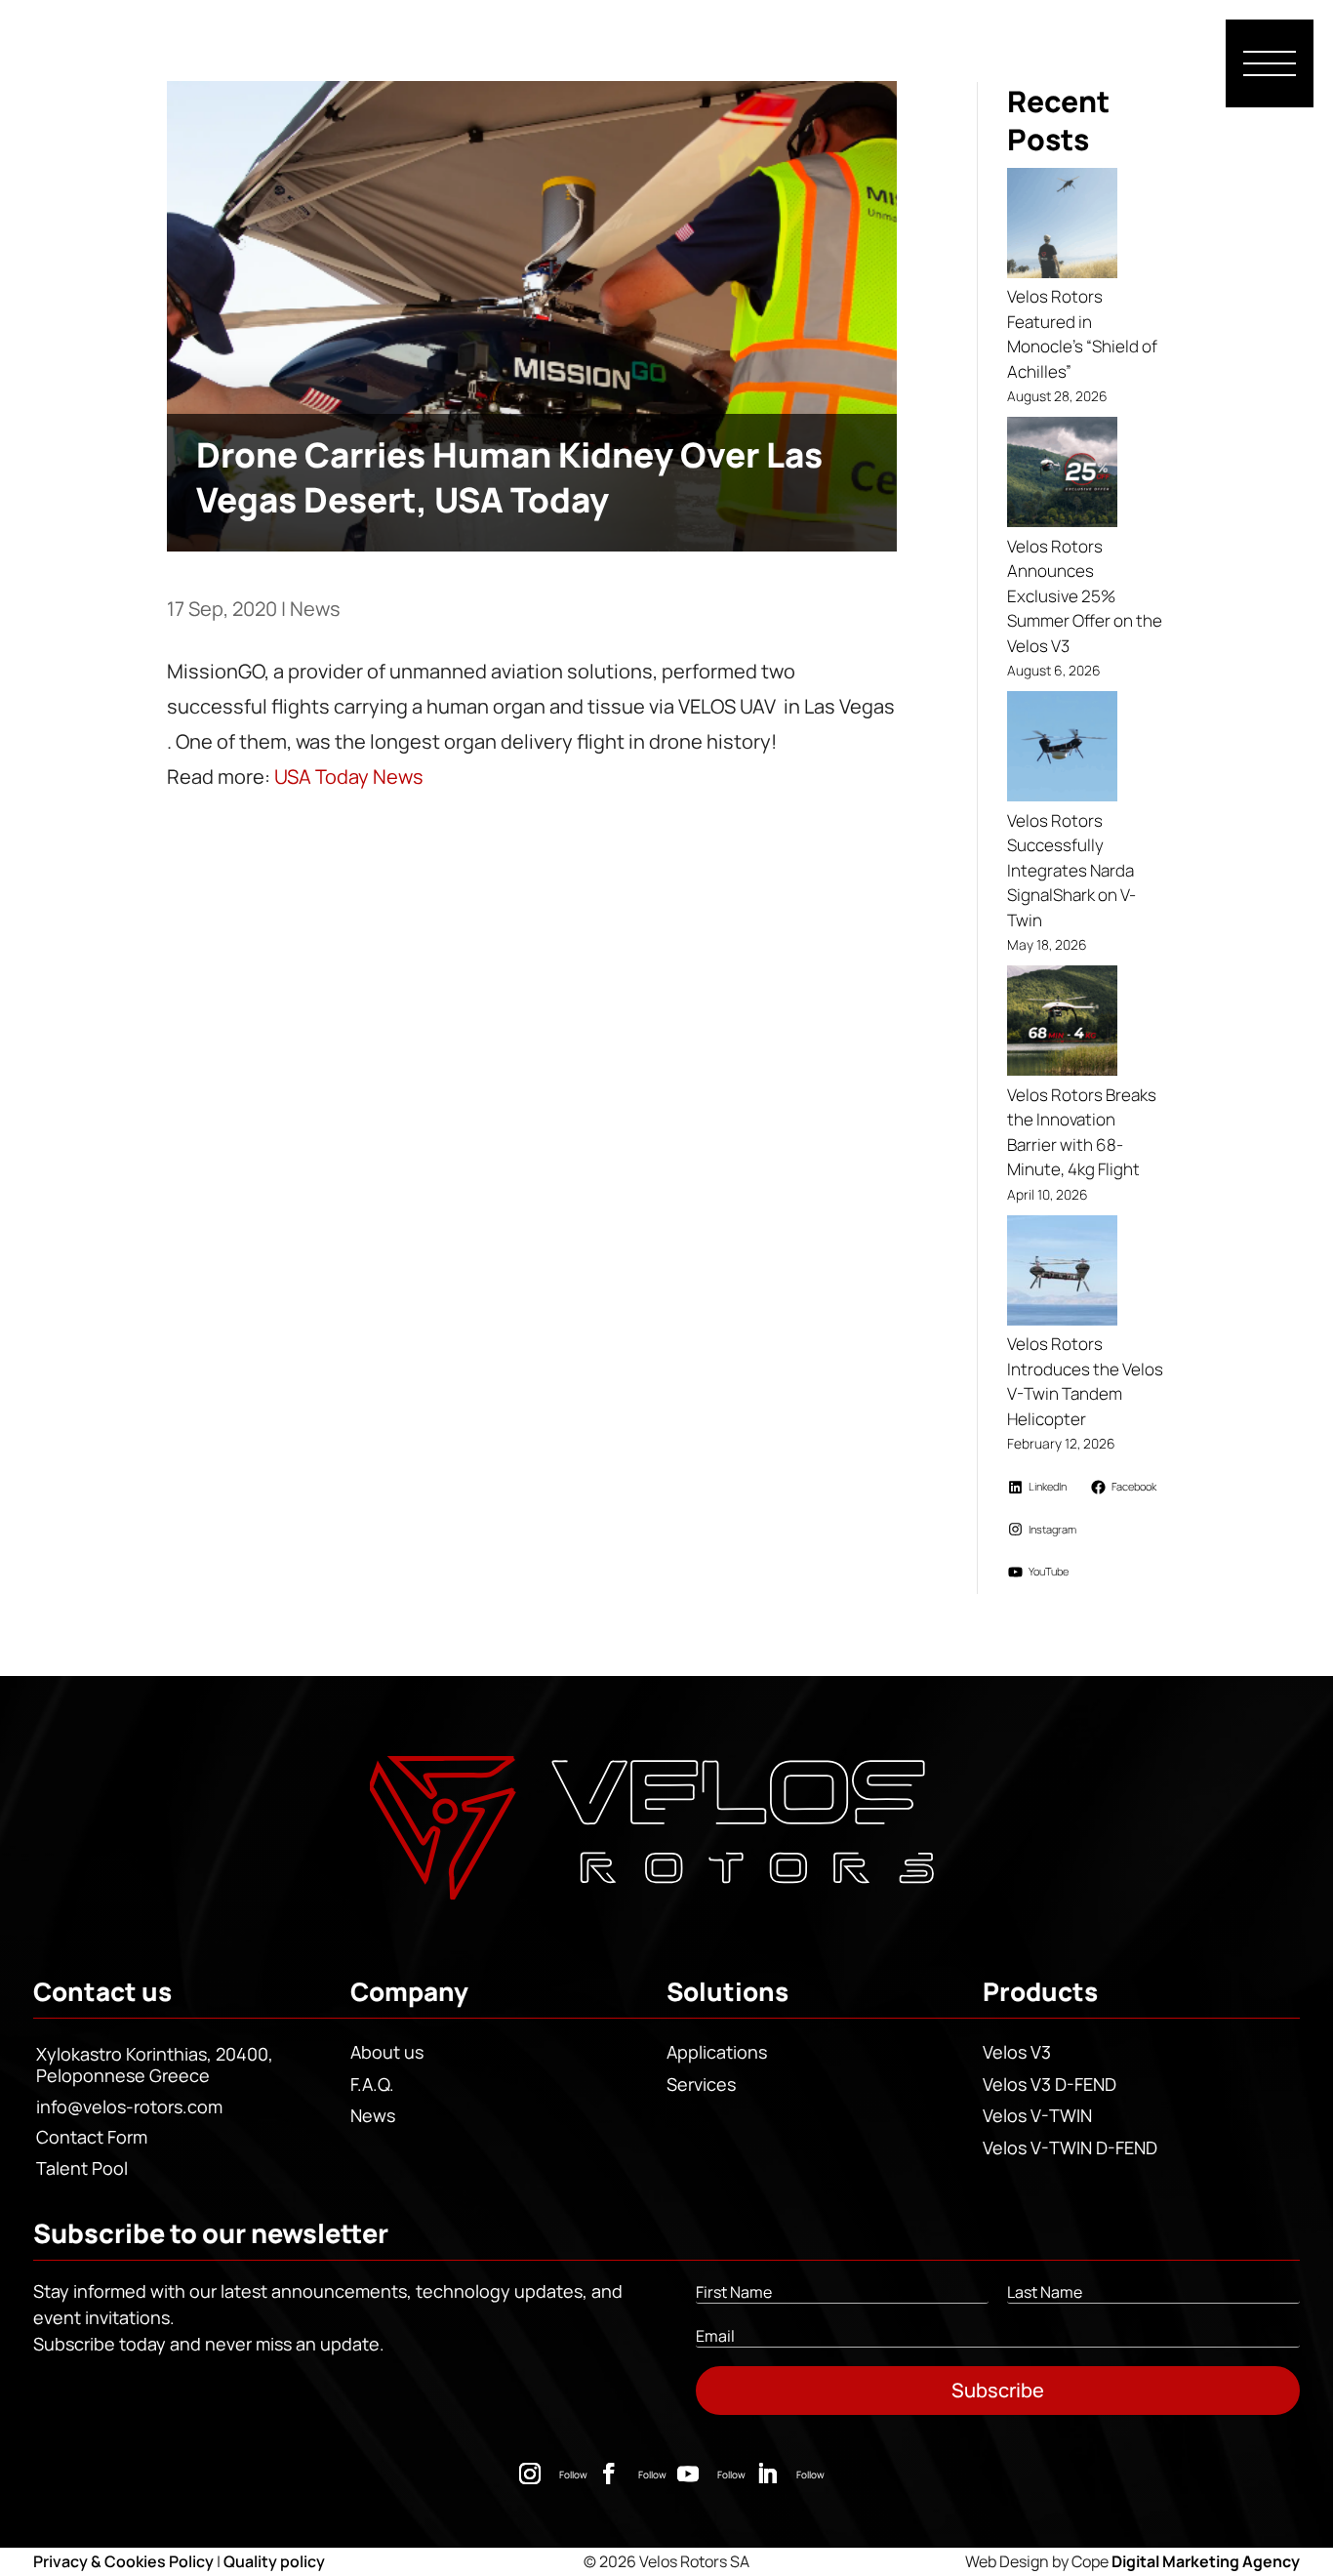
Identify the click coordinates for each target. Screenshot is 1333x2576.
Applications (717, 2052)
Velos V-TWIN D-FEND (1070, 2147)
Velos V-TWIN (1037, 2115)
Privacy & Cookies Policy (123, 2561)
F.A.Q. (372, 2084)
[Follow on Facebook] (609, 2474)
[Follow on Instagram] (530, 2474)
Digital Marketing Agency (1206, 2561)
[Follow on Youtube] (688, 2474)
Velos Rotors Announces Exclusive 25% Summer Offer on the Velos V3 (1085, 596)
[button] (1270, 63)
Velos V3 (1017, 2052)
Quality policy (274, 2561)
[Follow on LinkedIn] (767, 2474)
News (315, 609)
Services (701, 2084)
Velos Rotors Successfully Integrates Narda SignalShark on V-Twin (1071, 870)
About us (387, 2052)
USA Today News (349, 777)
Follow (573, 2474)
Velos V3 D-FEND (1050, 2084)
